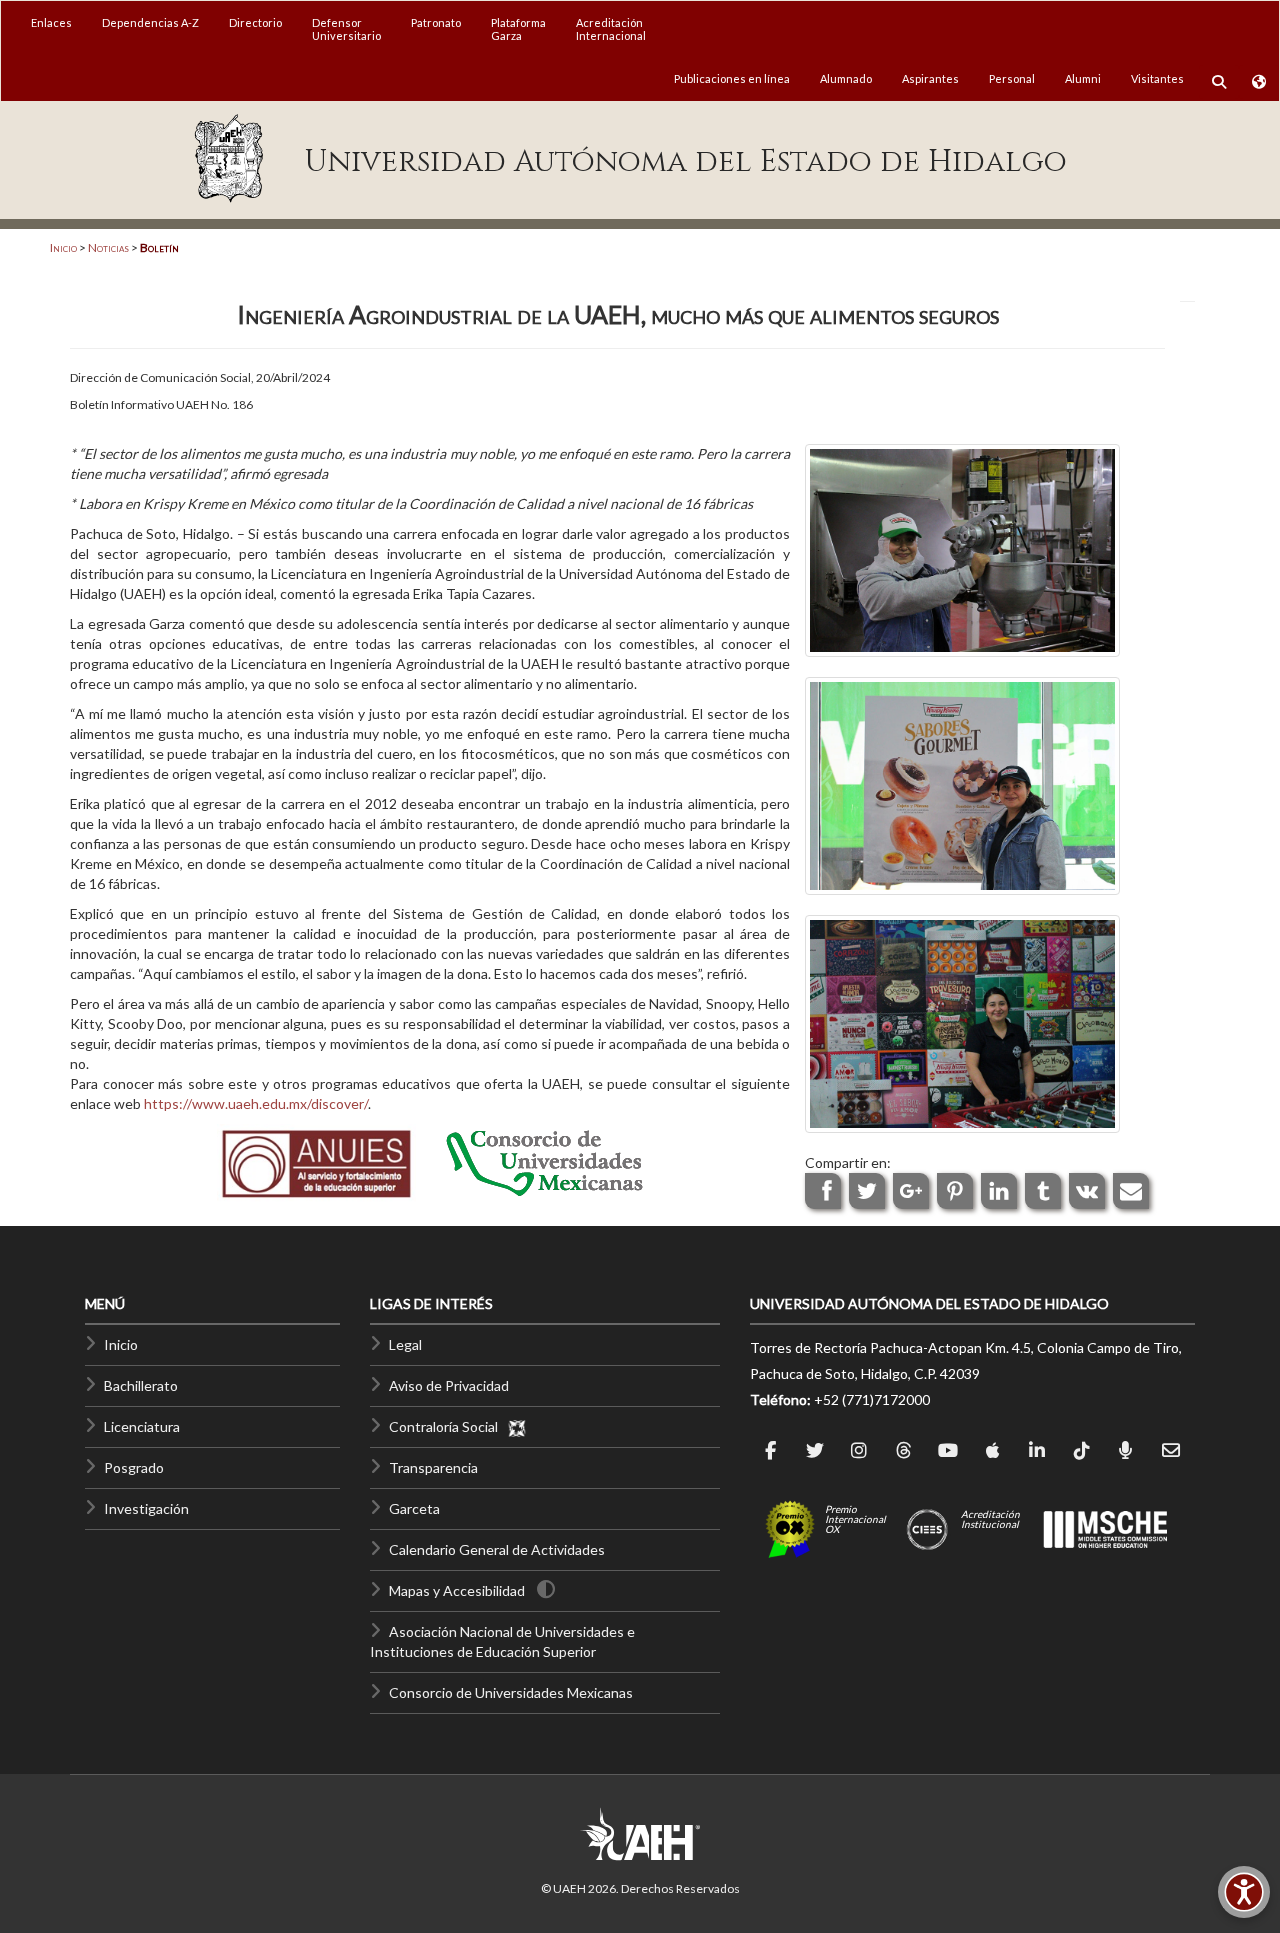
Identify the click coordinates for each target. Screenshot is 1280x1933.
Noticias (108, 247)
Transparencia (433, 1467)
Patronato (436, 22)
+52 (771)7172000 (872, 1399)
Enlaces (51, 22)
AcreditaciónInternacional (611, 29)
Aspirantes (930, 78)
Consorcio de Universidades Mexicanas (511, 1692)
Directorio (255, 22)
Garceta (414, 1508)
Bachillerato (141, 1385)
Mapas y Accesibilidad (457, 1590)
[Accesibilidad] (1244, 1892)
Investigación (146, 1508)
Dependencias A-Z (150, 22)
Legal (405, 1344)
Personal (1012, 78)
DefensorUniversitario (346, 29)
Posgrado (134, 1467)
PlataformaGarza (518, 29)
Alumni (1083, 78)
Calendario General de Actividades (497, 1549)
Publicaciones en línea (732, 78)
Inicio (63, 247)
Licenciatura (142, 1426)
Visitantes (1157, 78)
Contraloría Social (448, 1426)
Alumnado (846, 78)
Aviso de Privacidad (449, 1385)
